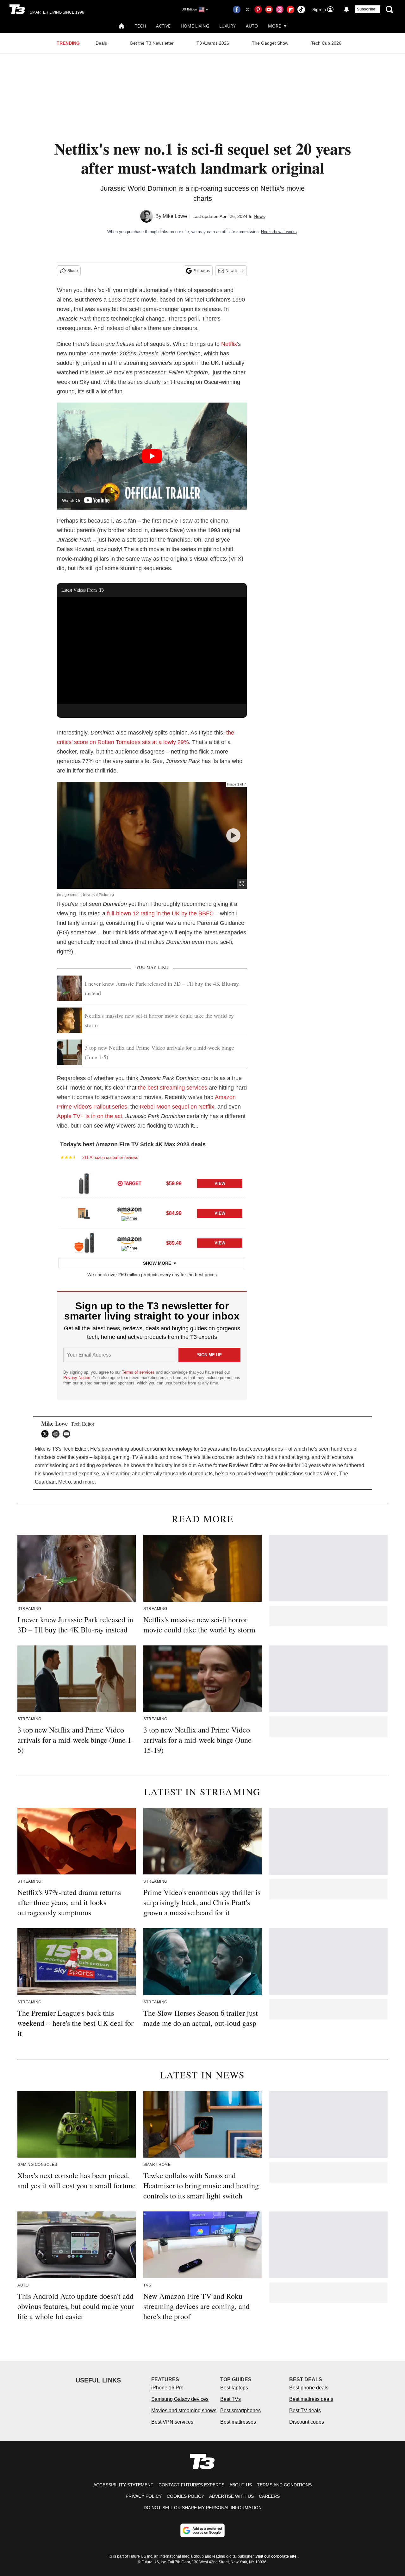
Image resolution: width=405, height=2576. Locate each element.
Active (163, 26)
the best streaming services (173, 1088)
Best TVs (231, 2399)
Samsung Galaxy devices (180, 2399)
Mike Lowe (175, 216)
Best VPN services (172, 2422)
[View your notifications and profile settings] (346, 10)
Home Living (195, 26)
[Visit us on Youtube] (269, 10)
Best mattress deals (311, 2399)
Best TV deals (305, 2411)
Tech (140, 26)
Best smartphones (240, 2411)
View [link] (220, 1183)
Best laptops (234, 2388)
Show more (157, 1263)
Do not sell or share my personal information (203, 2508)
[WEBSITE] (57, 1434)
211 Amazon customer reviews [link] (110, 1158)
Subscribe (366, 9)
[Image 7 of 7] (233, 835)
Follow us (202, 271)
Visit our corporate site (276, 2556)
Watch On (72, 500)
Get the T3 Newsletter (152, 43)
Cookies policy (185, 2496)
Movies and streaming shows (184, 2411)
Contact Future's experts (191, 2485)
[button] (152, 1182)
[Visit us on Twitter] (247, 10)
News (259, 216)
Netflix (229, 344)
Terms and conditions (284, 2485)
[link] (84, 1183)
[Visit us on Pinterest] (258, 10)
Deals (101, 43)
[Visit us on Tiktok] (301, 10)
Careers (269, 2496)
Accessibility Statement (123, 2485)
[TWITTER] (47, 1434)
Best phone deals (309, 2388)
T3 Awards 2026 (213, 43)
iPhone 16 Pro (167, 2388)
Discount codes (307, 2422)
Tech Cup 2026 (326, 43)
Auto (252, 26)
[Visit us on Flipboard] (290, 10)
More (274, 26)
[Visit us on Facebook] (237, 10)
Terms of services (139, 1372)
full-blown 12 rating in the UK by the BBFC (160, 913)
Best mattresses (238, 2422)
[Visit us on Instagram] (280, 10)
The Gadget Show (270, 43)
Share (73, 271)
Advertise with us (231, 2496)
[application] (152, 651)
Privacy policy (144, 2496)
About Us (241, 2485)
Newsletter (235, 271)
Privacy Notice (77, 1378)
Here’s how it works (279, 232)
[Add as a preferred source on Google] (202, 2530)
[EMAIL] (68, 1434)
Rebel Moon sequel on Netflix (177, 1107)
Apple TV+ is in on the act (90, 1116)
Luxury (227, 26)
